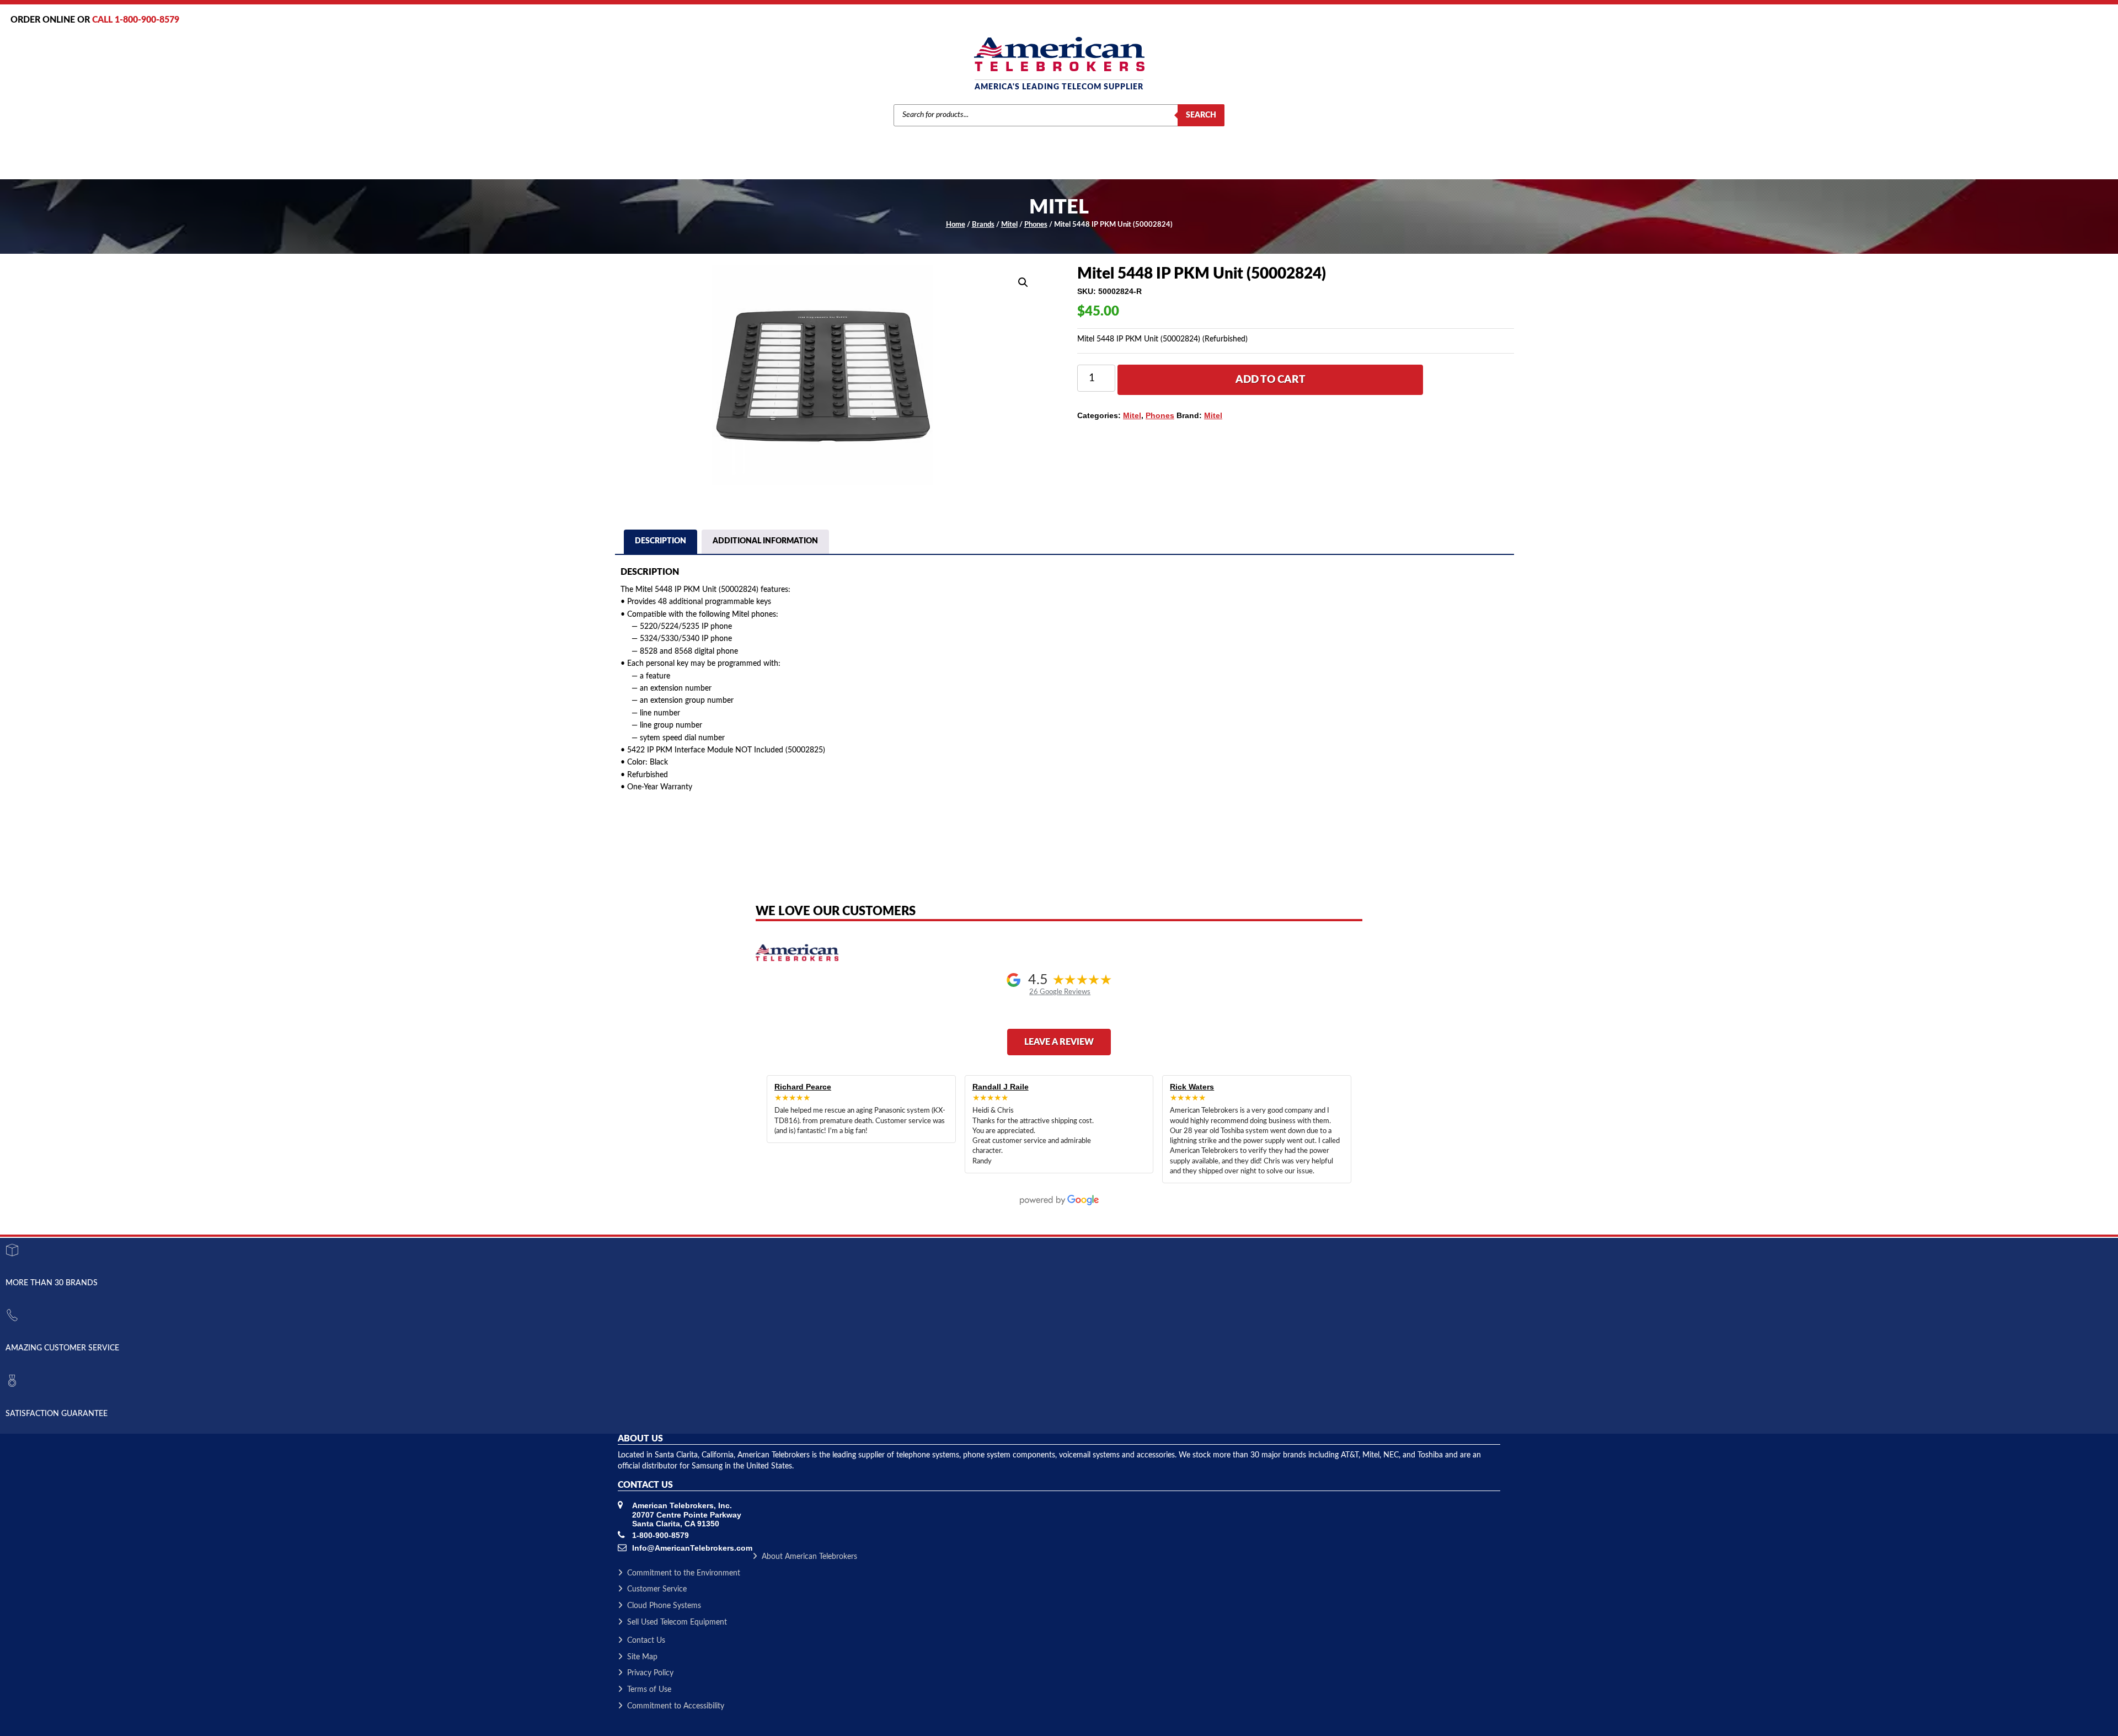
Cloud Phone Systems (664, 1606)
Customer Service (657, 1589)
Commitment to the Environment (684, 1573)
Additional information (765, 541)
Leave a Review (1059, 1042)
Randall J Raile (1001, 1087)
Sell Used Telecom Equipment (677, 1622)
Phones (1036, 225)
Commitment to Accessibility (676, 1706)
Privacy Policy (650, 1673)
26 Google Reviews (1060, 992)
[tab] (660, 543)
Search (1201, 115)
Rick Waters (1192, 1087)
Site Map (642, 1657)
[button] (1023, 282)
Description (660, 541)
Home (956, 225)
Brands (983, 225)
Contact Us (646, 1641)
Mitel (1009, 225)
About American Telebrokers (809, 1557)
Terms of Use (649, 1690)
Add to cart (1271, 380)
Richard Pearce (803, 1087)
